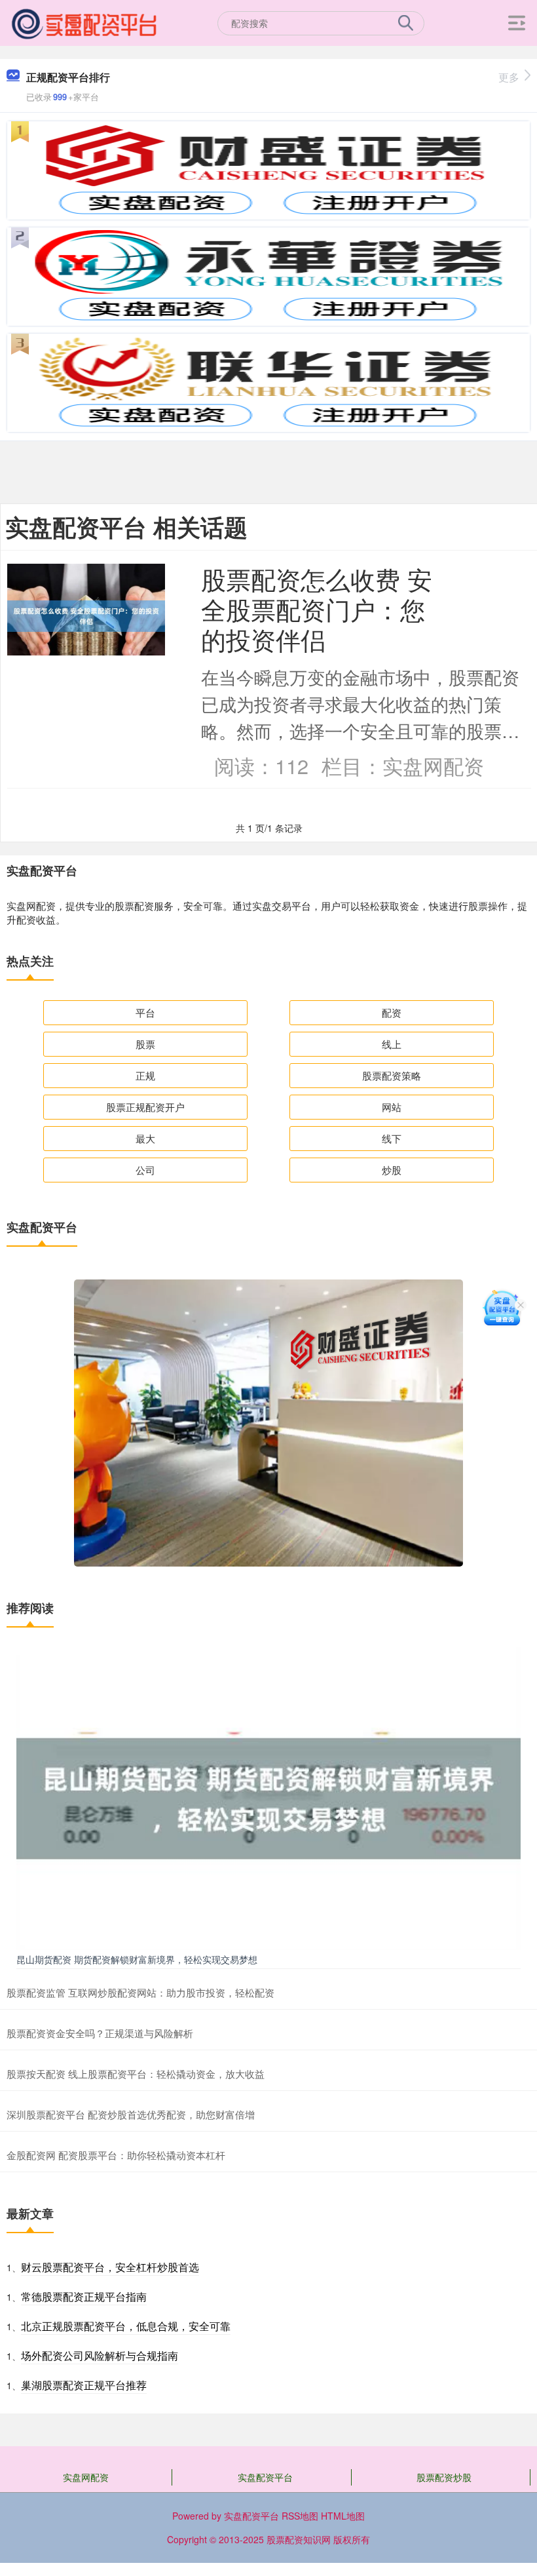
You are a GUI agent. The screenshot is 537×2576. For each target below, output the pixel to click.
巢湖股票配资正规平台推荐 (84, 2385)
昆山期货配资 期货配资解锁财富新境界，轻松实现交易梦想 (137, 1959)
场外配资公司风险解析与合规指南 (100, 2355)
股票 (145, 1044)
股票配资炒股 (444, 2477)
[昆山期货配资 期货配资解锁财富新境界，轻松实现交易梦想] (268, 1797)
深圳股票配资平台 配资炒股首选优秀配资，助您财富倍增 (131, 2114)
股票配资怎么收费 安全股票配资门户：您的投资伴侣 (317, 609)
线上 (392, 1044)
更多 (509, 77)
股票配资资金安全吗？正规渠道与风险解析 (100, 2033)
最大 (145, 1138)
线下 (392, 1138)
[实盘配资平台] (85, 22)
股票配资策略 (392, 1075)
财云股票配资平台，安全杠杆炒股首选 (110, 2267)
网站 (392, 1107)
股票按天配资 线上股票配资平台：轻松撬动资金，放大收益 (136, 2074)
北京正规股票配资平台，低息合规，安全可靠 (126, 2326)
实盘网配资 (86, 2477)
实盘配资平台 (265, 2477)
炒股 (392, 1170)
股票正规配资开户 (145, 1107)
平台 (145, 1012)
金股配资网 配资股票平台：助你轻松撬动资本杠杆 (116, 2155)
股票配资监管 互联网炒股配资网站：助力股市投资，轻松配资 (140, 1992)
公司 (145, 1170)
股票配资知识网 (299, 2539)
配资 (392, 1012)
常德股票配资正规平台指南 (84, 2296)
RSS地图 (300, 2516)
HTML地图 (343, 2516)
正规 (145, 1075)
